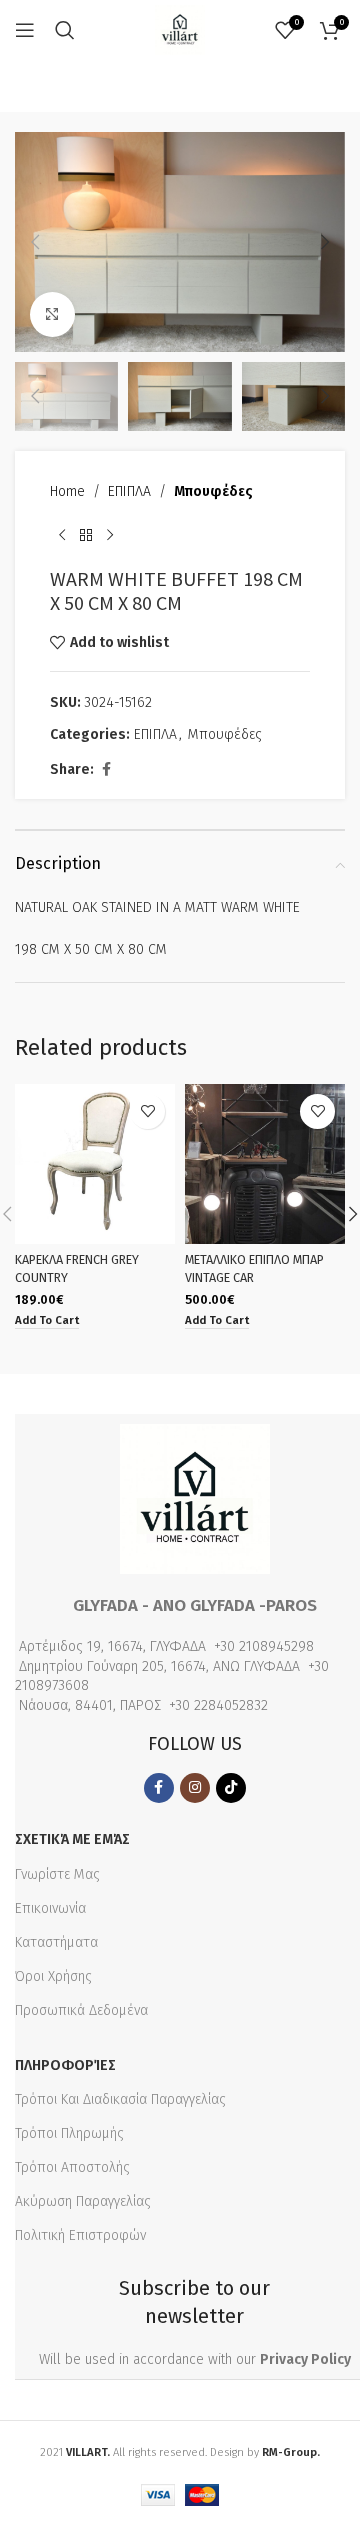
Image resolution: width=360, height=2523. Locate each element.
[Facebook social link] (106, 770)
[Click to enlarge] (52, 314)
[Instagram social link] (195, 1788)
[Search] (65, 30)
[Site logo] (180, 29)
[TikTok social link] (231, 1788)
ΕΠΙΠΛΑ (129, 491)
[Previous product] (62, 535)
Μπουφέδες (213, 491)
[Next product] (110, 535)
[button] (35, 242)
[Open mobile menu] (25, 30)
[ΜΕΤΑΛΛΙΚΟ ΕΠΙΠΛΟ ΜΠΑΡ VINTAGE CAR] (265, 1164)
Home (67, 491)
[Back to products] (86, 535)
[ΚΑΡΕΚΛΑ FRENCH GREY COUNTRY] (95, 1164)
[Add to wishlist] (147, 1111)
